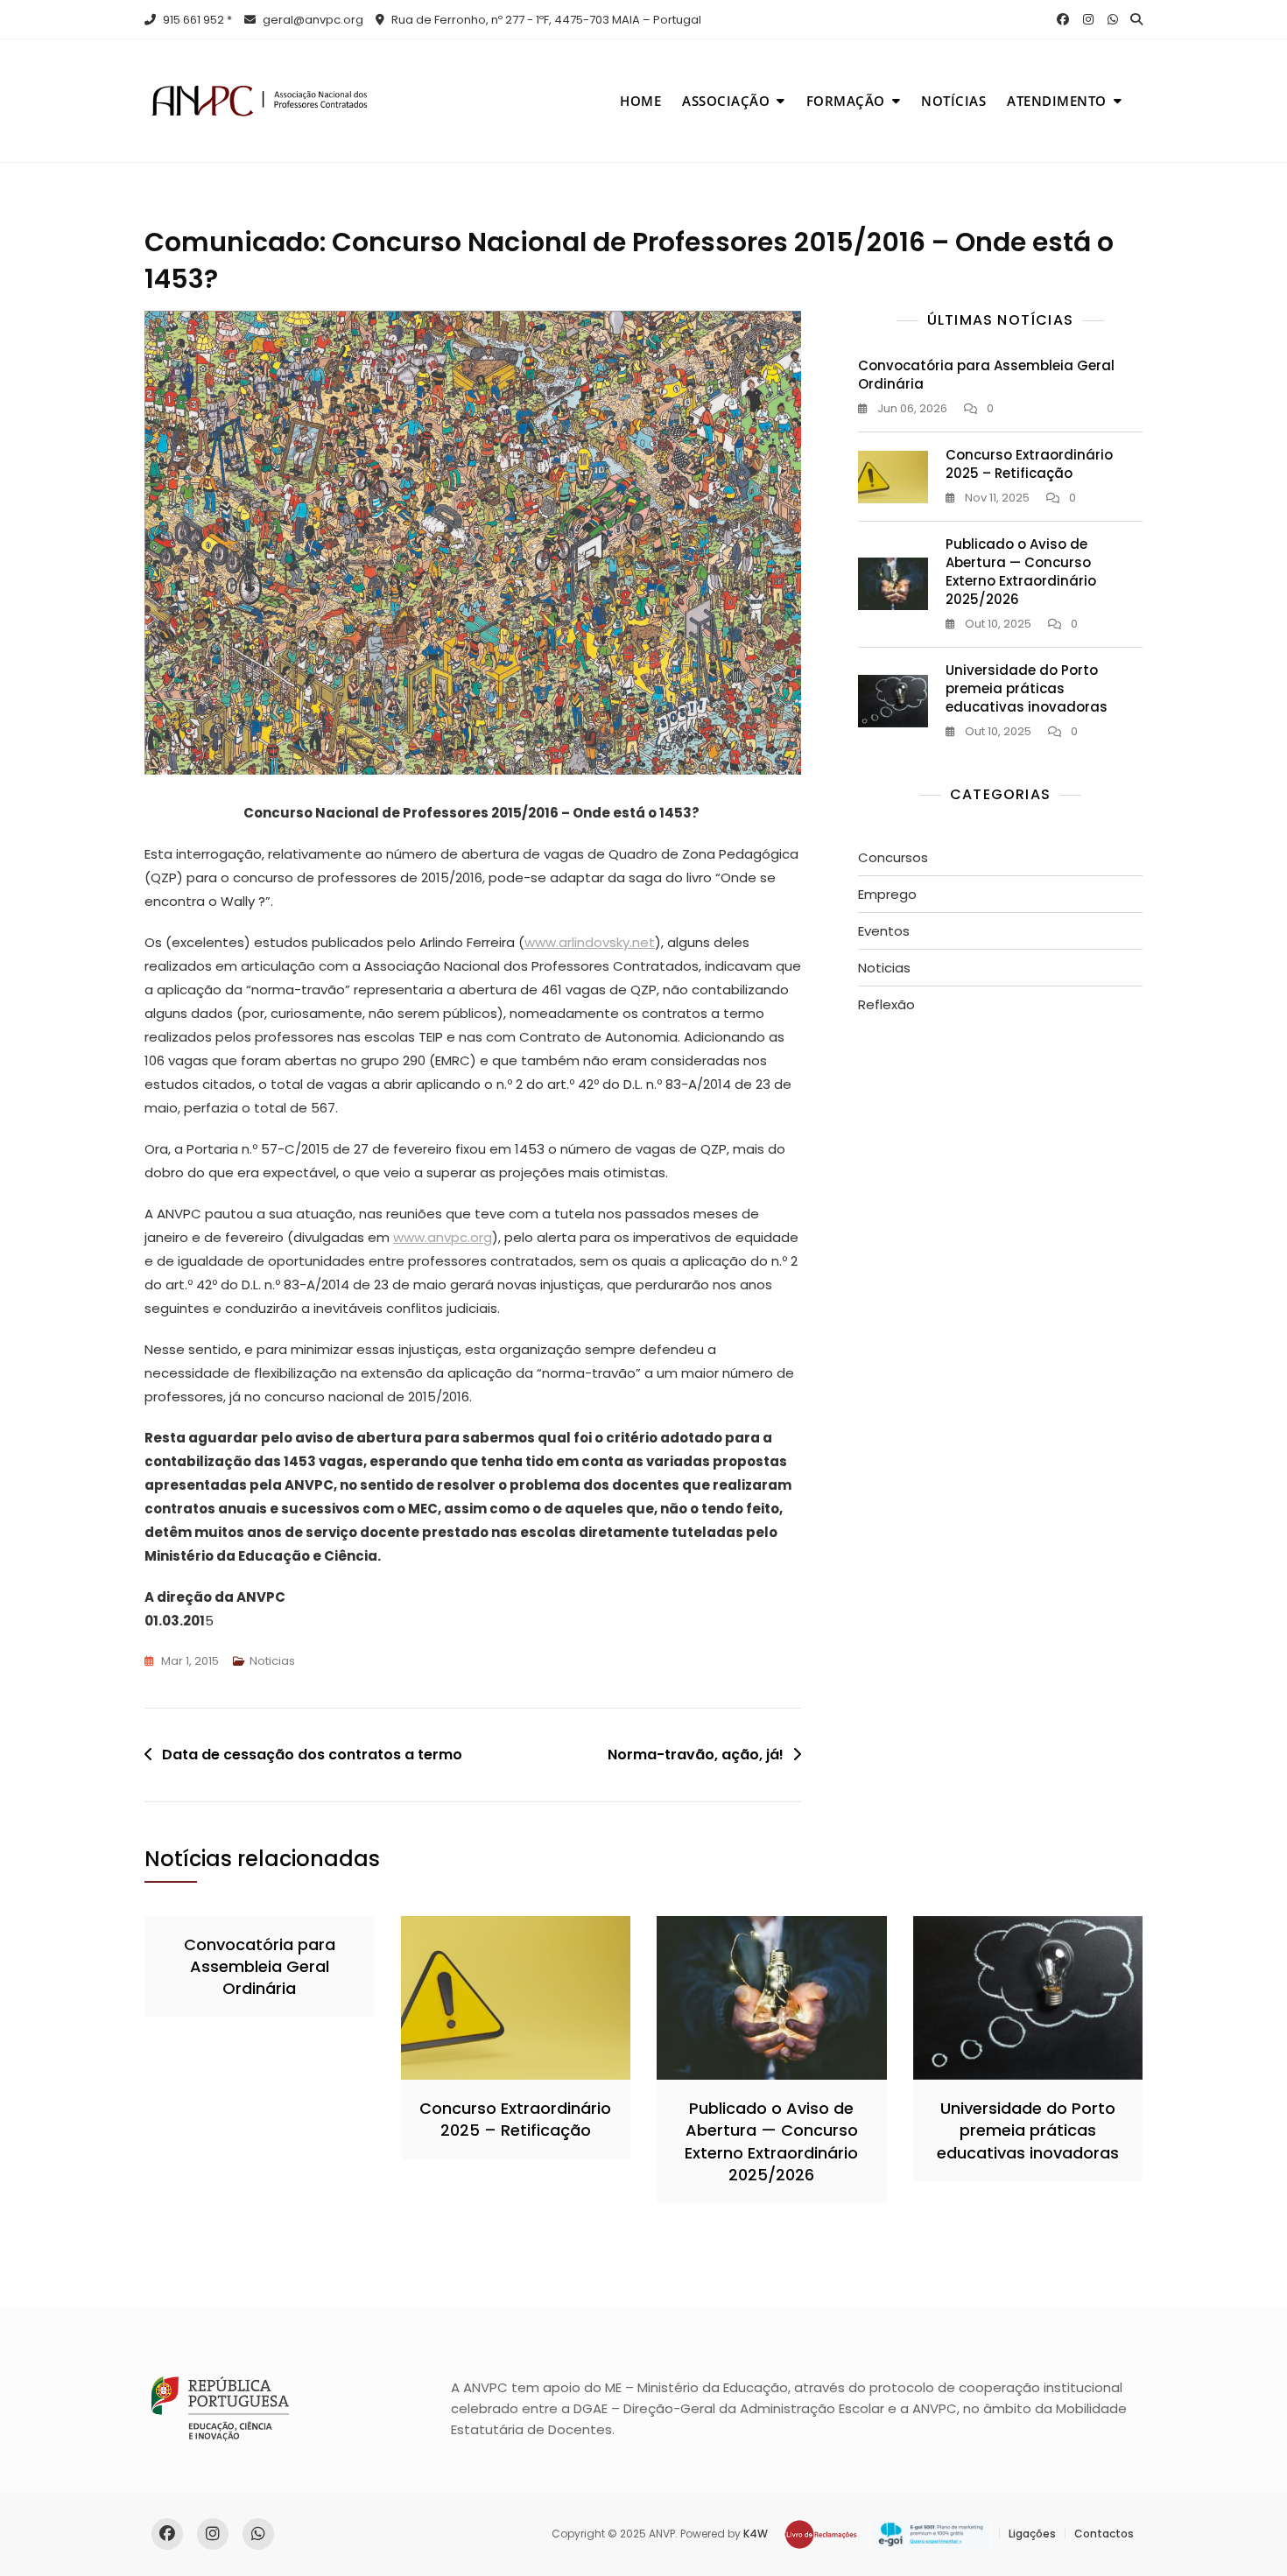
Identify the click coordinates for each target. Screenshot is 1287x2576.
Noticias (272, 1661)
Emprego (887, 894)
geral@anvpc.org (312, 20)
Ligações (1032, 2534)
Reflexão (886, 1004)
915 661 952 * (196, 20)
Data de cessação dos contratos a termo (312, 1755)
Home (640, 101)
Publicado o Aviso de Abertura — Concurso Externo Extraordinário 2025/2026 (1021, 572)
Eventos (884, 931)
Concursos (893, 857)
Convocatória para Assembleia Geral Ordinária (260, 1966)
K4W (756, 2534)
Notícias (953, 101)
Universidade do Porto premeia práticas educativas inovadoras (1027, 688)
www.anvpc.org (443, 1237)
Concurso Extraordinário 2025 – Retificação (1029, 464)
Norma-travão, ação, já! (696, 1755)
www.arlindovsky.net (590, 942)
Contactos (1104, 2534)
